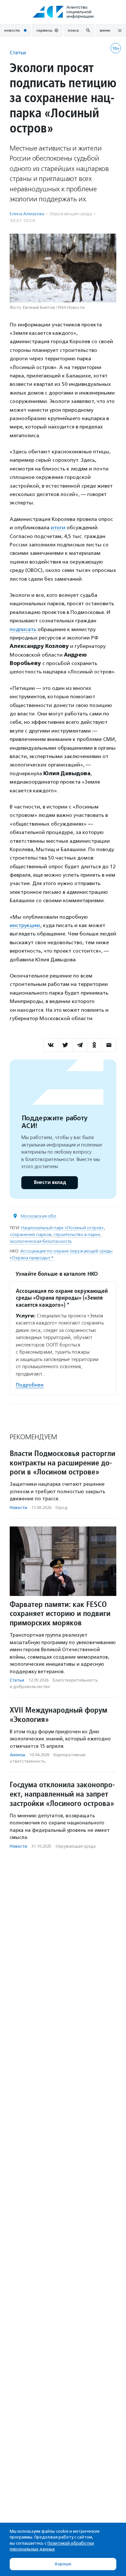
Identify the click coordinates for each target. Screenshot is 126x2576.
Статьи (18, 53)
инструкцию (25, 925)
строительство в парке (77, 1235)
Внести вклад (50, 1182)
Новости (18, 1508)
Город (62, 1508)
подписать (23, 629)
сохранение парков (31, 1235)
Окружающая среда (71, 214)
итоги (58, 528)
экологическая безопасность (41, 1241)
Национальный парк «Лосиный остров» (62, 1228)
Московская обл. (39, 1216)
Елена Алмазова (27, 214)
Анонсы (17, 1755)
